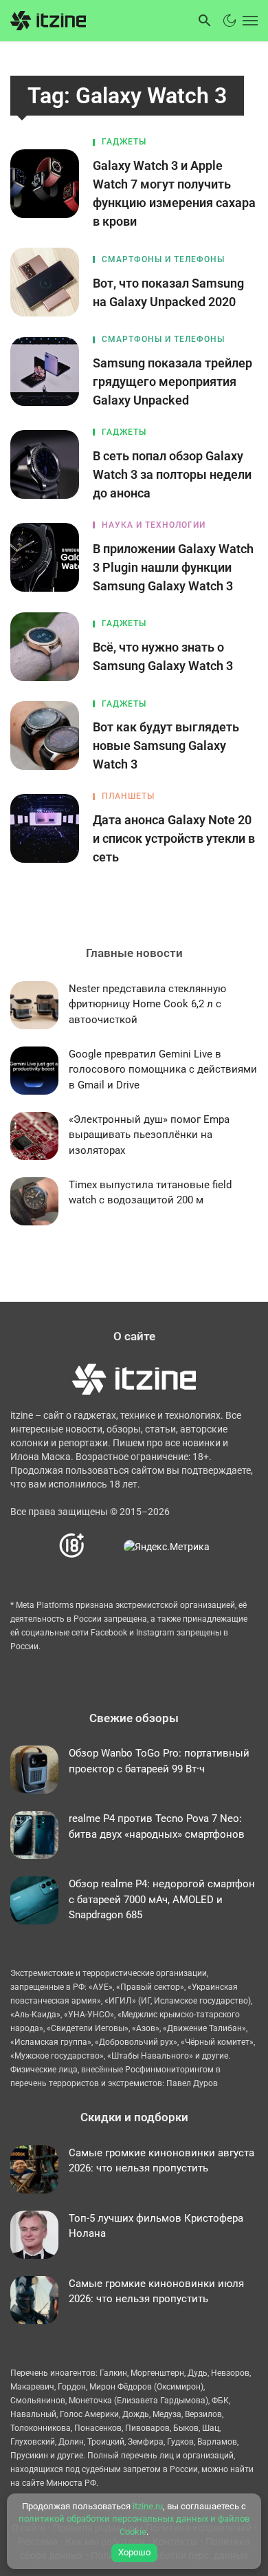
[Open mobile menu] (249, 21)
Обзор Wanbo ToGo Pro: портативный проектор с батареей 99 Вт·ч (159, 1761)
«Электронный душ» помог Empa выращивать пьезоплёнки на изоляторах (149, 1135)
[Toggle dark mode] (230, 21)
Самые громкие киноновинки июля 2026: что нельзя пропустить (156, 2291)
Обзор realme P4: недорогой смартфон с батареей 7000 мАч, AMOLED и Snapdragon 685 (162, 1899)
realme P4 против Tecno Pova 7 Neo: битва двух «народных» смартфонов (157, 1826)
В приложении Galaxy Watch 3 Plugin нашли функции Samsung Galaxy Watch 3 (173, 567)
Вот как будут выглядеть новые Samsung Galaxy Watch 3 (166, 745)
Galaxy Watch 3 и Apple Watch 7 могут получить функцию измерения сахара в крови (174, 193)
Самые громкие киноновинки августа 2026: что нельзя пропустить (161, 2161)
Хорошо (134, 2552)
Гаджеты (124, 142)
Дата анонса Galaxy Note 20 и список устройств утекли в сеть (174, 838)
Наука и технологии (154, 525)
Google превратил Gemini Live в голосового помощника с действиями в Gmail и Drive (163, 1070)
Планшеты (128, 796)
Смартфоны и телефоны (163, 259)
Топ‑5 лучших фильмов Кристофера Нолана (156, 2226)
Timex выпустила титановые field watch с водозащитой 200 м (150, 1193)
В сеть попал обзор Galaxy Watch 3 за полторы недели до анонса (172, 474)
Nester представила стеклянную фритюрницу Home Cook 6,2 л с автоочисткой (147, 1004)
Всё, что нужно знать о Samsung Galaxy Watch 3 (163, 656)
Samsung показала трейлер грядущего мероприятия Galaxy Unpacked (172, 382)
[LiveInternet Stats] (105, 1546)
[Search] (205, 21)
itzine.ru (148, 2506)
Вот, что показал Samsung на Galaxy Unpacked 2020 (168, 292)
